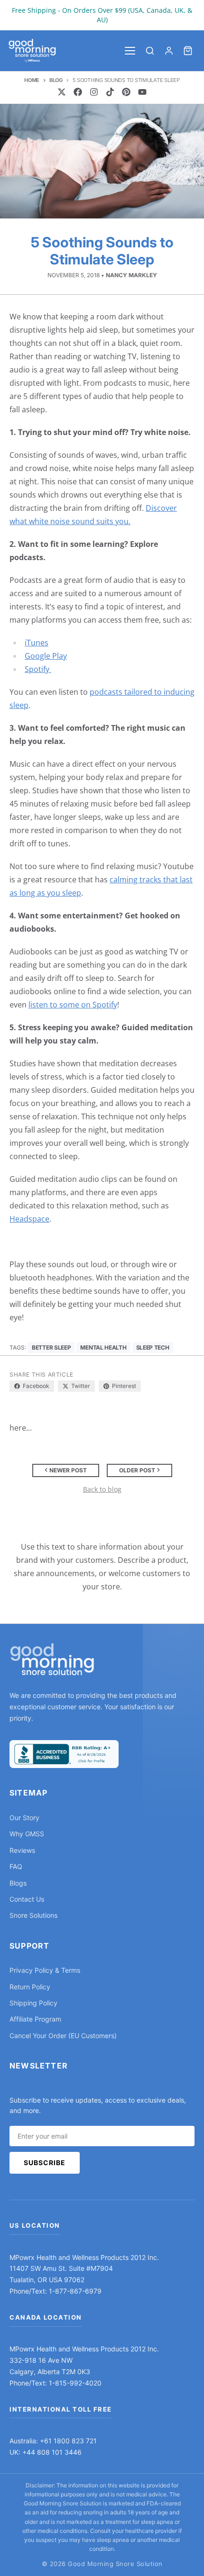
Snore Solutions (33, 1915)
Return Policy (30, 1987)
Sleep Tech (153, 1347)
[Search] (150, 51)
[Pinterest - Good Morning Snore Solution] (126, 92)
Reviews (22, 1850)
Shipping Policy (33, 2003)
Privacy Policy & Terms (45, 1970)
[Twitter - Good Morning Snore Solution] (62, 92)
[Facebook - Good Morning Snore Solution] (78, 92)
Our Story (24, 1818)
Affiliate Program (35, 2019)
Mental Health (103, 1347)
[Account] (169, 51)
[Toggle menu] (130, 51)
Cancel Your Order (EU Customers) (63, 2036)
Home (32, 80)
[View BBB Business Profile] (64, 1754)
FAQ (16, 1866)
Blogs (18, 1883)
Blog (56, 80)
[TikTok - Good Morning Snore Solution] (110, 92)
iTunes (37, 643)
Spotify (38, 669)
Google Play (46, 656)
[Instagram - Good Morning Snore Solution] (94, 92)
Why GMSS (27, 1834)
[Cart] (188, 51)
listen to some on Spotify (73, 1005)
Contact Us (27, 1899)
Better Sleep (51, 1347)
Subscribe (45, 2163)
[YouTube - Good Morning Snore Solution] (142, 92)
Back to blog (102, 1489)
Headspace (29, 1219)
